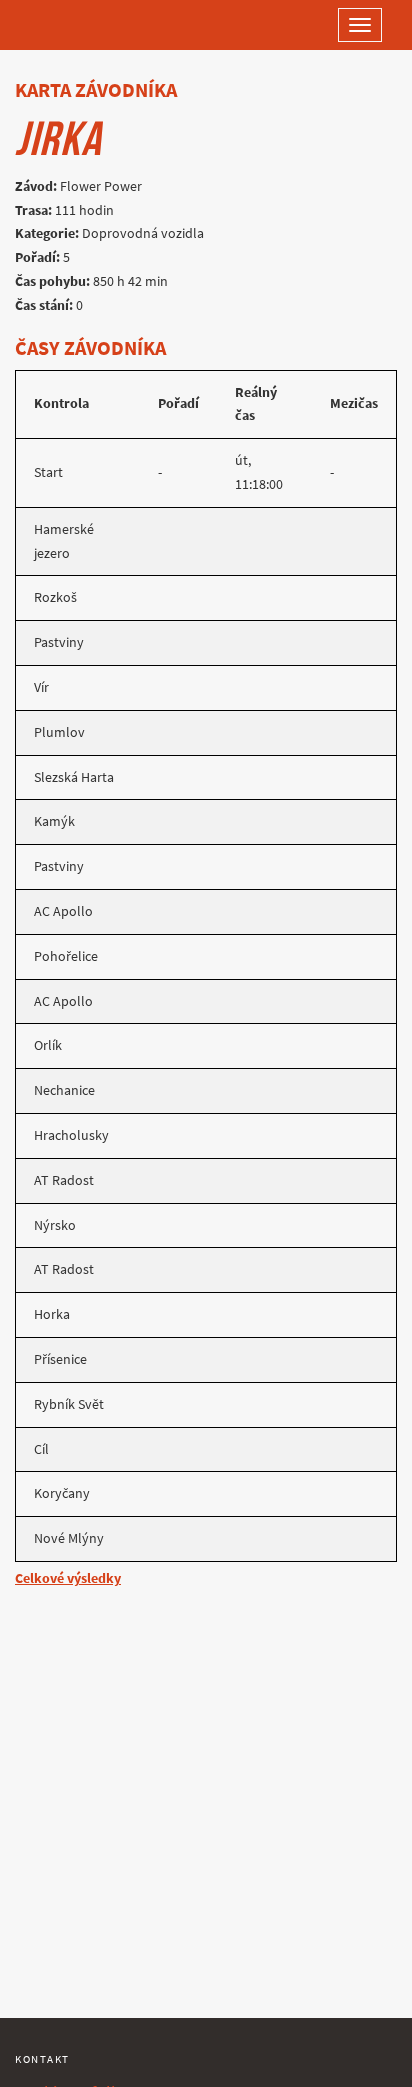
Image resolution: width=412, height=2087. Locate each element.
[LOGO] (80, 25)
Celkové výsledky (68, 1578)
